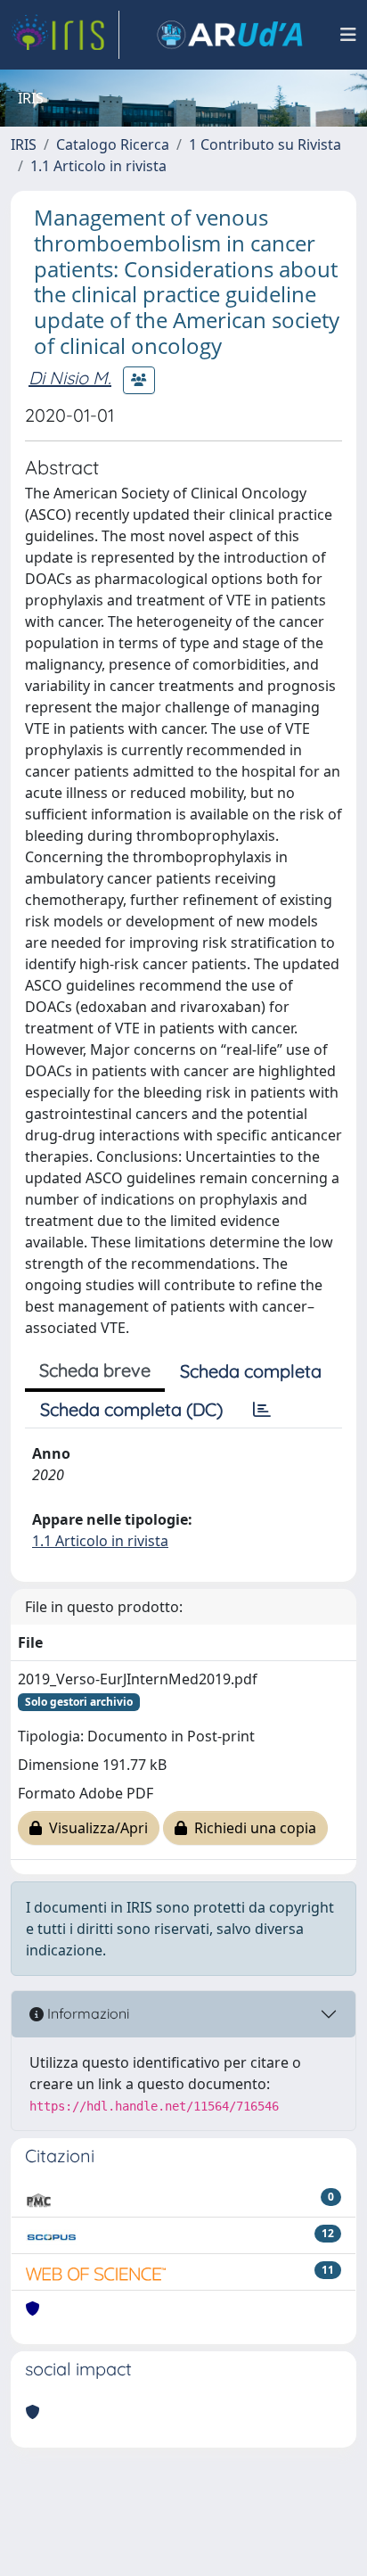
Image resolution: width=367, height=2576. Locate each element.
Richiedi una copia (252, 1828)
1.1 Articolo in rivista (98, 166)
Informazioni (86, 2013)
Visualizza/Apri (95, 1828)
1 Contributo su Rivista (265, 144)
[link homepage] (65, 35)
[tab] (262, 1410)
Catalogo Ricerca (113, 144)
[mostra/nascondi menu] (348, 35)
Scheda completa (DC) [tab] (131, 1409)
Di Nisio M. (70, 378)
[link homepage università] (230, 35)
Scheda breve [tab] (95, 1370)
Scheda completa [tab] (251, 1371)
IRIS (24, 144)
